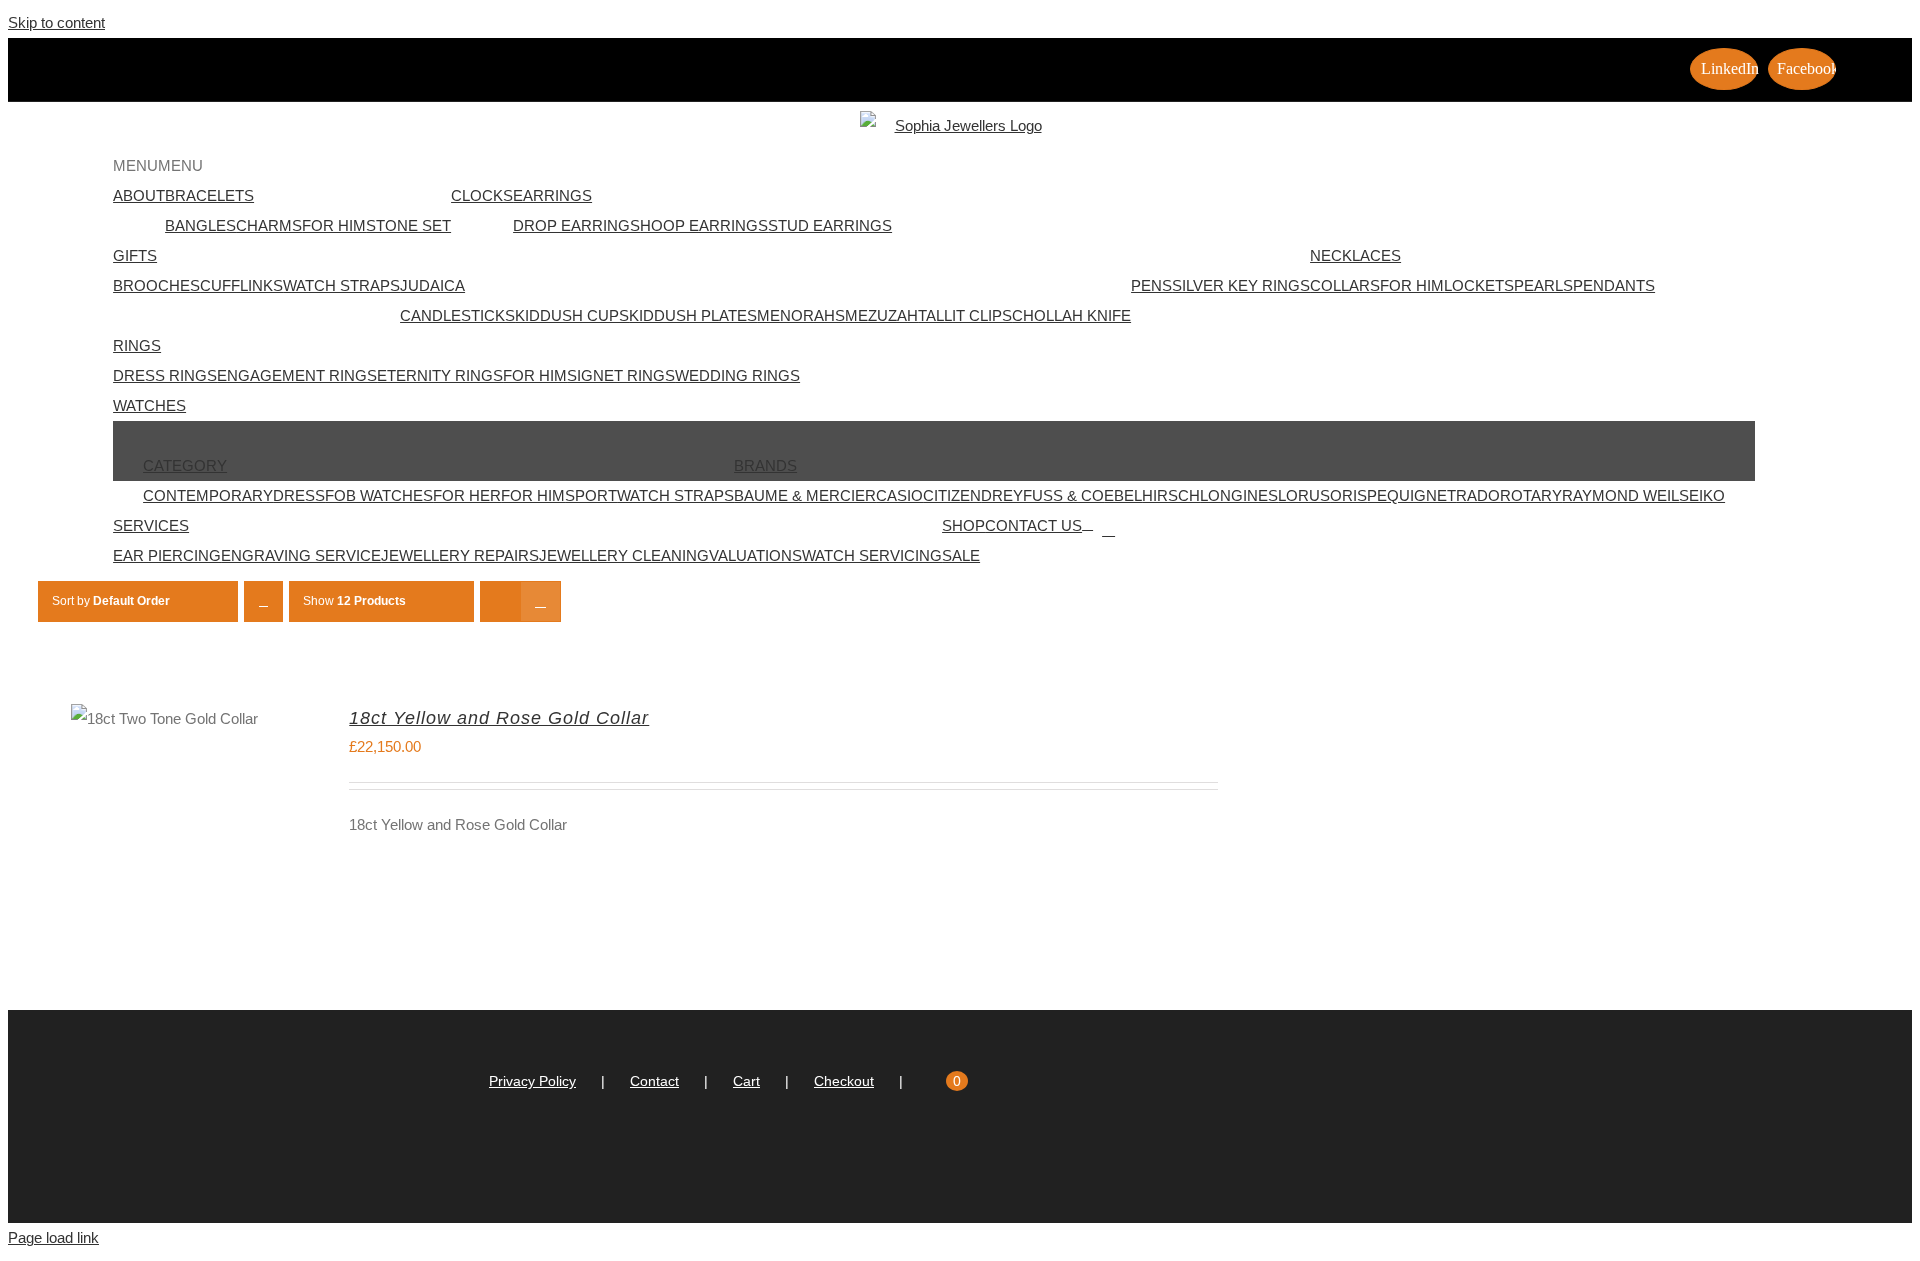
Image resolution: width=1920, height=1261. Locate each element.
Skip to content (56, 22)
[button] (158, 165)
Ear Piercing (167, 555)
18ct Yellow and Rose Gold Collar (499, 718)
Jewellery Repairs (460, 555)
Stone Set (408, 225)
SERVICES (151, 525)
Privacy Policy (532, 1081)
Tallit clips (965, 315)
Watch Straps (341, 285)
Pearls (1543, 285)
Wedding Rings (737, 375)
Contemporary (208, 495)
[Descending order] (263, 601)
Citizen (952, 495)
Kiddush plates (693, 315)
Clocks (482, 195)
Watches (149, 405)
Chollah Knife (1071, 315)
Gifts (135, 255)
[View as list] (540, 601)
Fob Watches (379, 495)
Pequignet (1411, 495)
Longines (1239, 495)
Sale (961, 555)
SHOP (963, 525)
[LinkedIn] (942, 1161)
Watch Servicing (872, 555)
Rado (1478, 495)
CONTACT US (1033, 525)
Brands (765, 465)
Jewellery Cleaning (624, 555)
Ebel (1123, 495)
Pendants (1614, 285)
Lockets (1479, 285)
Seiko (1702, 495)
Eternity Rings (440, 375)
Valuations (755, 555)
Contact (654, 1081)
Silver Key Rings (1241, 285)
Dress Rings (165, 375)
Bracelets (209, 195)
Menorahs (801, 315)
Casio (899, 495)
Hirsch (1171, 495)
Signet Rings (621, 375)
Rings (137, 345)
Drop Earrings (576, 225)
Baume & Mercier (805, 495)
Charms (269, 225)
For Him (334, 225)
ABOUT (139, 195)
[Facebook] (969, 1161)
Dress (299, 495)
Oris (1348, 495)
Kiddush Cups (572, 315)
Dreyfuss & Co (1042, 495)
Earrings (552, 195)
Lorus (1304, 495)
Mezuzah (881, 315)
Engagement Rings (297, 375)
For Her (467, 495)
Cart (746, 1081)
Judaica (432, 285)
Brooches (156, 285)
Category (185, 465)
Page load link (53, 1237)
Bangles (200, 225)
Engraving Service (301, 555)
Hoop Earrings (704, 225)
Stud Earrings (830, 225)
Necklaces (1355, 255)
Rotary (1531, 495)
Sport (591, 495)
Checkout (844, 1081)
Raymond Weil (1620, 495)
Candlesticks (457, 315)
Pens (1151, 285)
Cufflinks (241, 285)
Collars (1345, 285)
